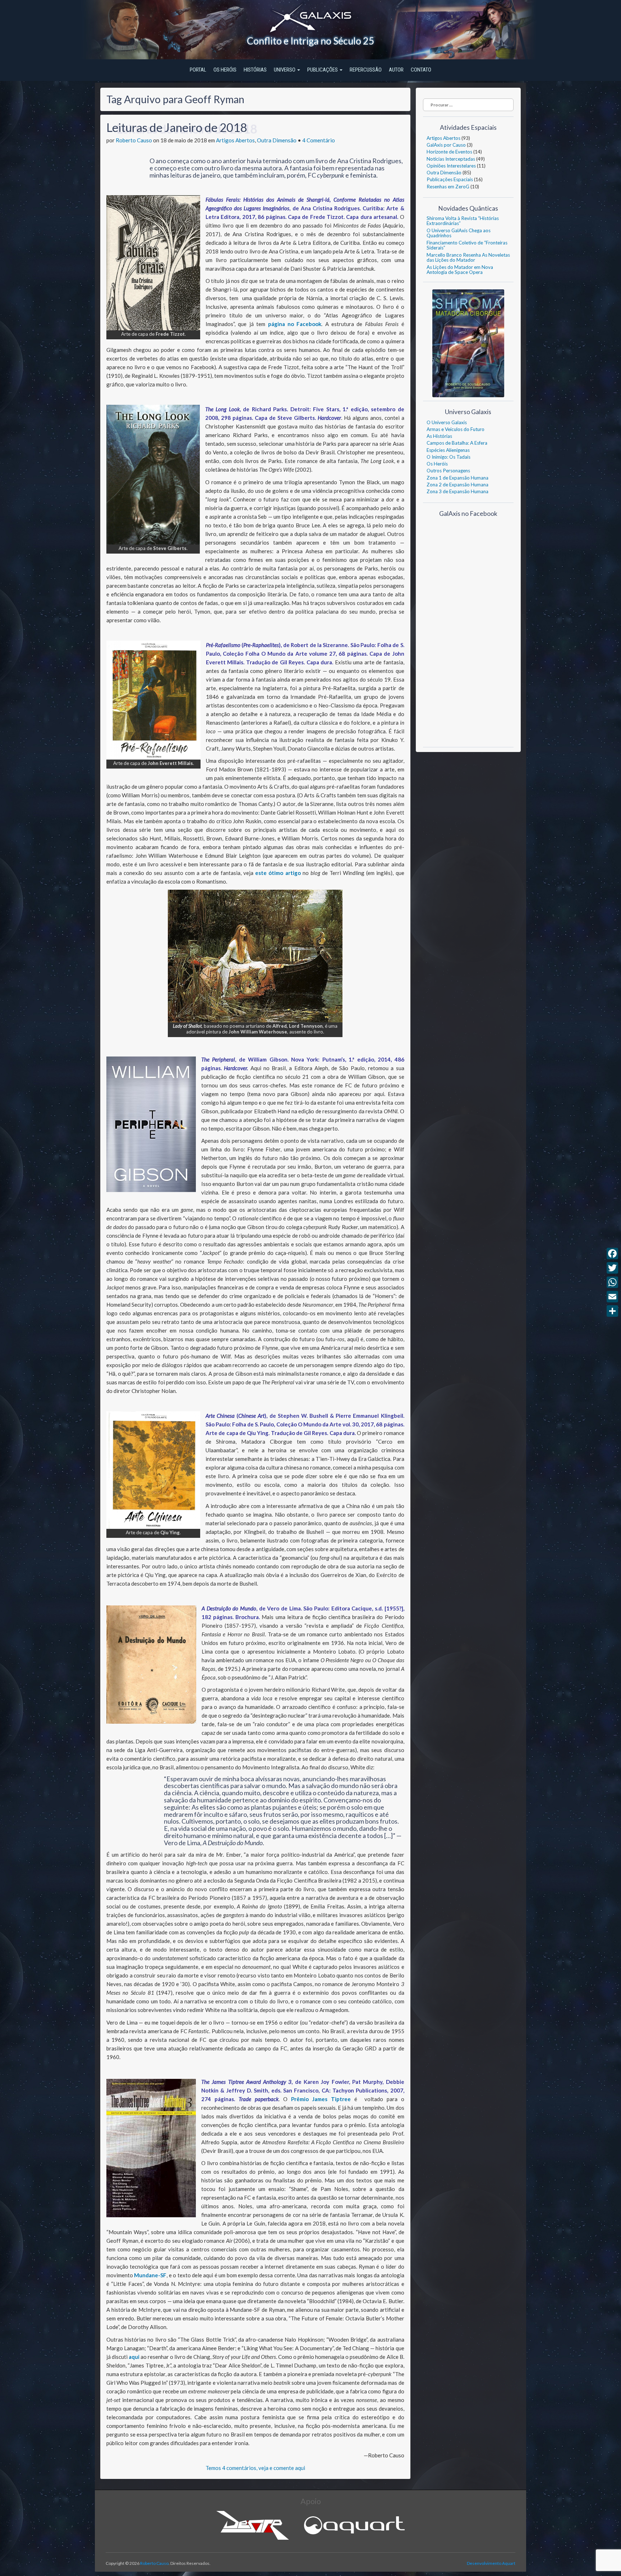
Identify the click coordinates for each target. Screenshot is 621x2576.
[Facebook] (612, 1253)
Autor (396, 70)
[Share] (612, 1311)
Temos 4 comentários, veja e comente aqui (255, 2468)
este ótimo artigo (278, 873)
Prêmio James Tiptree (321, 2099)
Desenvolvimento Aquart (491, 2563)
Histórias (255, 70)
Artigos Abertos (235, 140)
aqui (135, 2357)
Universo (285, 70)
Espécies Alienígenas (448, 450)
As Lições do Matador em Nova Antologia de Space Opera (460, 270)
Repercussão (366, 70)
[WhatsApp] (612, 1282)
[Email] (612, 1297)
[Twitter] (612, 1268)
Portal (198, 70)
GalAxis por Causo (446, 145)
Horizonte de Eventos (449, 152)
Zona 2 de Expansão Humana (457, 485)
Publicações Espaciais (450, 179)
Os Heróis (225, 70)
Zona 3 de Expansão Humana (457, 491)
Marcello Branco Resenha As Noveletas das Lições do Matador (468, 257)
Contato (421, 70)
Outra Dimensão (277, 140)
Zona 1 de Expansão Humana (457, 478)
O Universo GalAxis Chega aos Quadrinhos (459, 233)
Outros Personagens (448, 471)
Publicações (323, 70)
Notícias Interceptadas (451, 159)
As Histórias (439, 436)
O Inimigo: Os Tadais (448, 457)
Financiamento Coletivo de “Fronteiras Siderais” (467, 245)
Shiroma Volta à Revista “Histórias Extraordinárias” (463, 221)
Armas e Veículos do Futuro (456, 429)
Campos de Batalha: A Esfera (457, 443)
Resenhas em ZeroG (448, 187)
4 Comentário (319, 140)
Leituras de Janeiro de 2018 (177, 127)
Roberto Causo (134, 140)
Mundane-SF (150, 2275)
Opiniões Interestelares (451, 166)
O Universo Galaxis (447, 422)
